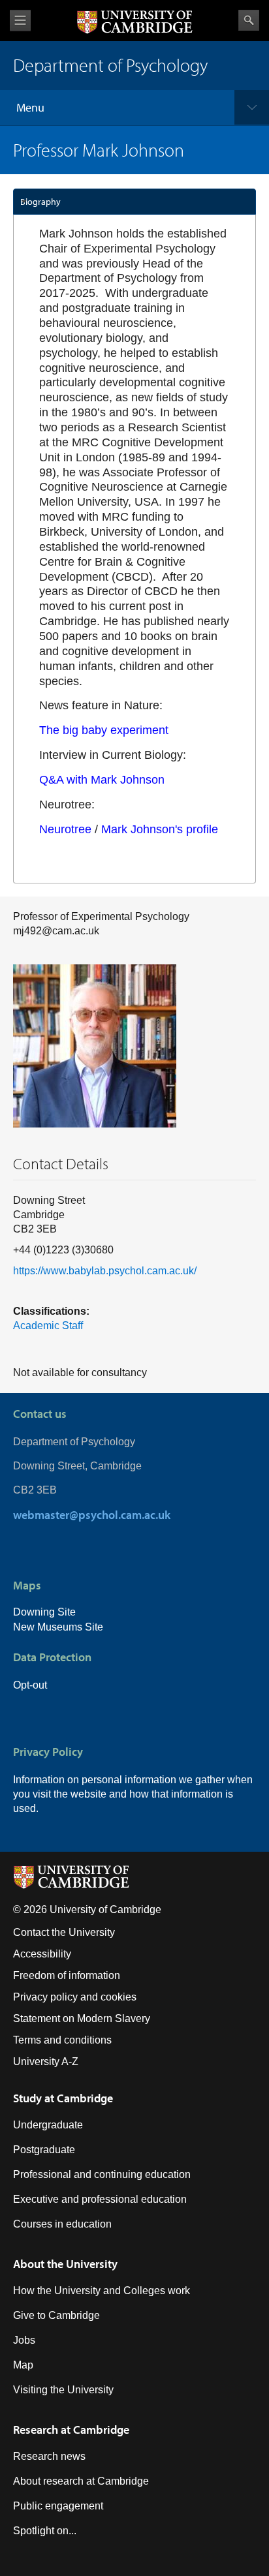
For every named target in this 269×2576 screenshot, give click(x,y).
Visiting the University (63, 2390)
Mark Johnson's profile (160, 829)
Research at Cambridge (71, 2430)
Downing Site (44, 1612)
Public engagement (58, 2506)
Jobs (24, 2340)
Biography (40, 202)
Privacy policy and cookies (75, 1997)
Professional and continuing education (102, 2174)
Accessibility (42, 1954)
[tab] (134, 202)
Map (23, 2365)
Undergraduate (48, 2125)
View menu (20, 21)
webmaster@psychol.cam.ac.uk (92, 1515)
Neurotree (65, 829)
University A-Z (46, 2062)
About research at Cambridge (81, 2481)
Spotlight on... (45, 2531)
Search (249, 20)
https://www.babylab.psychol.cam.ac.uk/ (105, 1271)
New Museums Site (58, 1627)
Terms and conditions (62, 2040)
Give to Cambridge (56, 2315)
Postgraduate (44, 2150)
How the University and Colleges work (102, 2291)
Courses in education (62, 2224)
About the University (65, 2264)
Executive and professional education (100, 2199)
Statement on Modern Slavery (82, 2018)
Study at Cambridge (63, 2098)
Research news (49, 2456)
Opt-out (30, 1685)
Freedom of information (67, 1975)
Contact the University (64, 1932)
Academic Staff (48, 1326)
